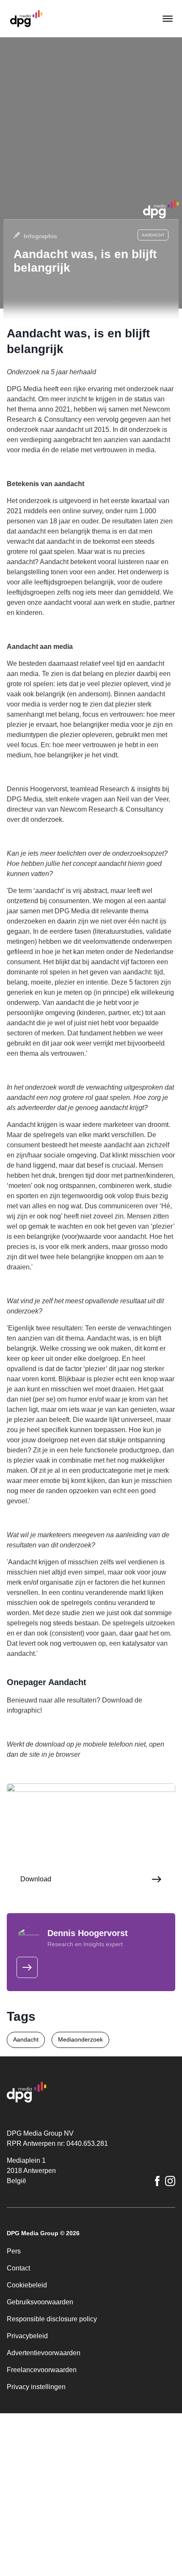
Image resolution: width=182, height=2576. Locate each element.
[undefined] (27, 1967)
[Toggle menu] (167, 19)
